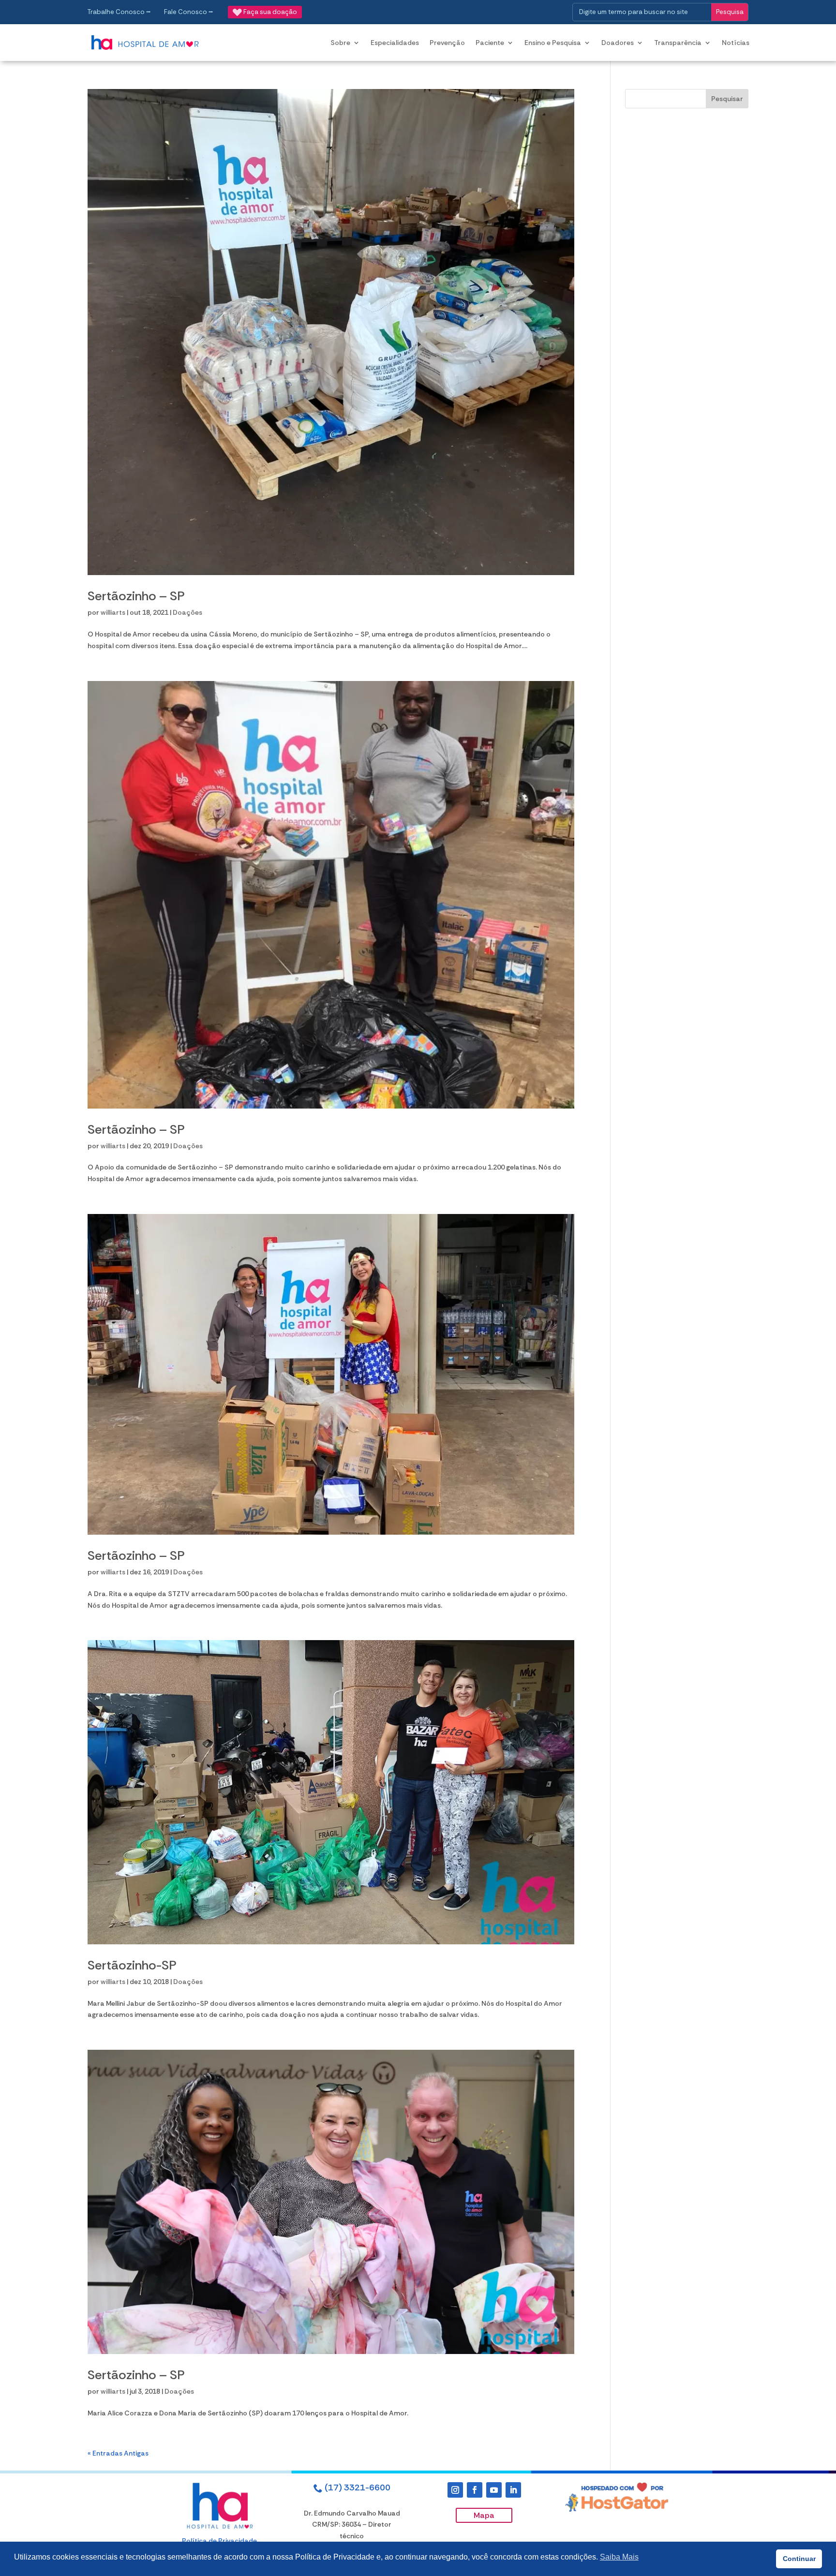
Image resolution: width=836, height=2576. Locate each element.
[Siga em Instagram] (455, 2490)
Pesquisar (727, 99)
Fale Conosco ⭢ (189, 12)
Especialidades (395, 43)
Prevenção (447, 43)
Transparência (678, 43)
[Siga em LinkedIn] (513, 2490)
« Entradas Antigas (118, 2453)
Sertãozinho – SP (136, 596)
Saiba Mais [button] (619, 2557)
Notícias (736, 43)
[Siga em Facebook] (475, 2490)
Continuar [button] (799, 2559)
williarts (113, 612)
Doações (187, 612)
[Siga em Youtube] (494, 2490)
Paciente (490, 43)
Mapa (484, 2515)
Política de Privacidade (219, 2541)
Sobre (340, 43)
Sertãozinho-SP (132, 1965)
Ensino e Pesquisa (553, 43)
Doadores (618, 43)
